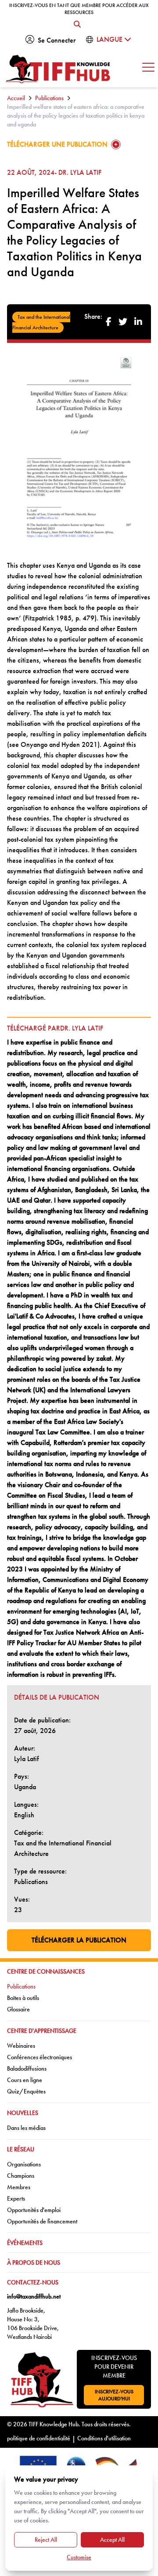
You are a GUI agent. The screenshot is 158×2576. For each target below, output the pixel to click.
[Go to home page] (58, 69)
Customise (79, 2557)
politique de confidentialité (39, 2438)
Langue (110, 39)
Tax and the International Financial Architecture (41, 322)
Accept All (112, 2540)
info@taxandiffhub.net (34, 2296)
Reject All (46, 2540)
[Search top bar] (77, 25)
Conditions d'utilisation (104, 2438)
